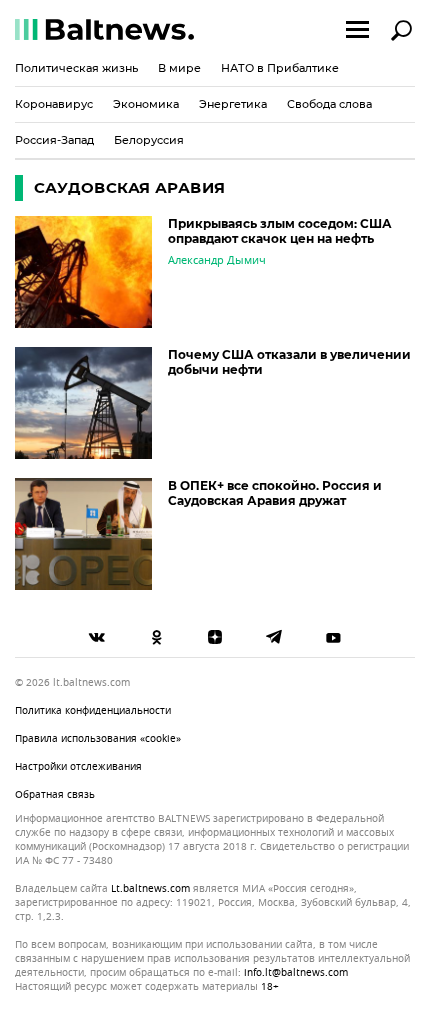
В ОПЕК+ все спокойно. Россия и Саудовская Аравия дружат (275, 493)
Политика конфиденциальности (93, 710)
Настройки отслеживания (78, 766)
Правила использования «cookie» (98, 738)
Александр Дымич (217, 260)
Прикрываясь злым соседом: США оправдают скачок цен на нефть (280, 231)
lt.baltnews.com (150, 889)
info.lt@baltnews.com (296, 972)
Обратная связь (55, 794)
